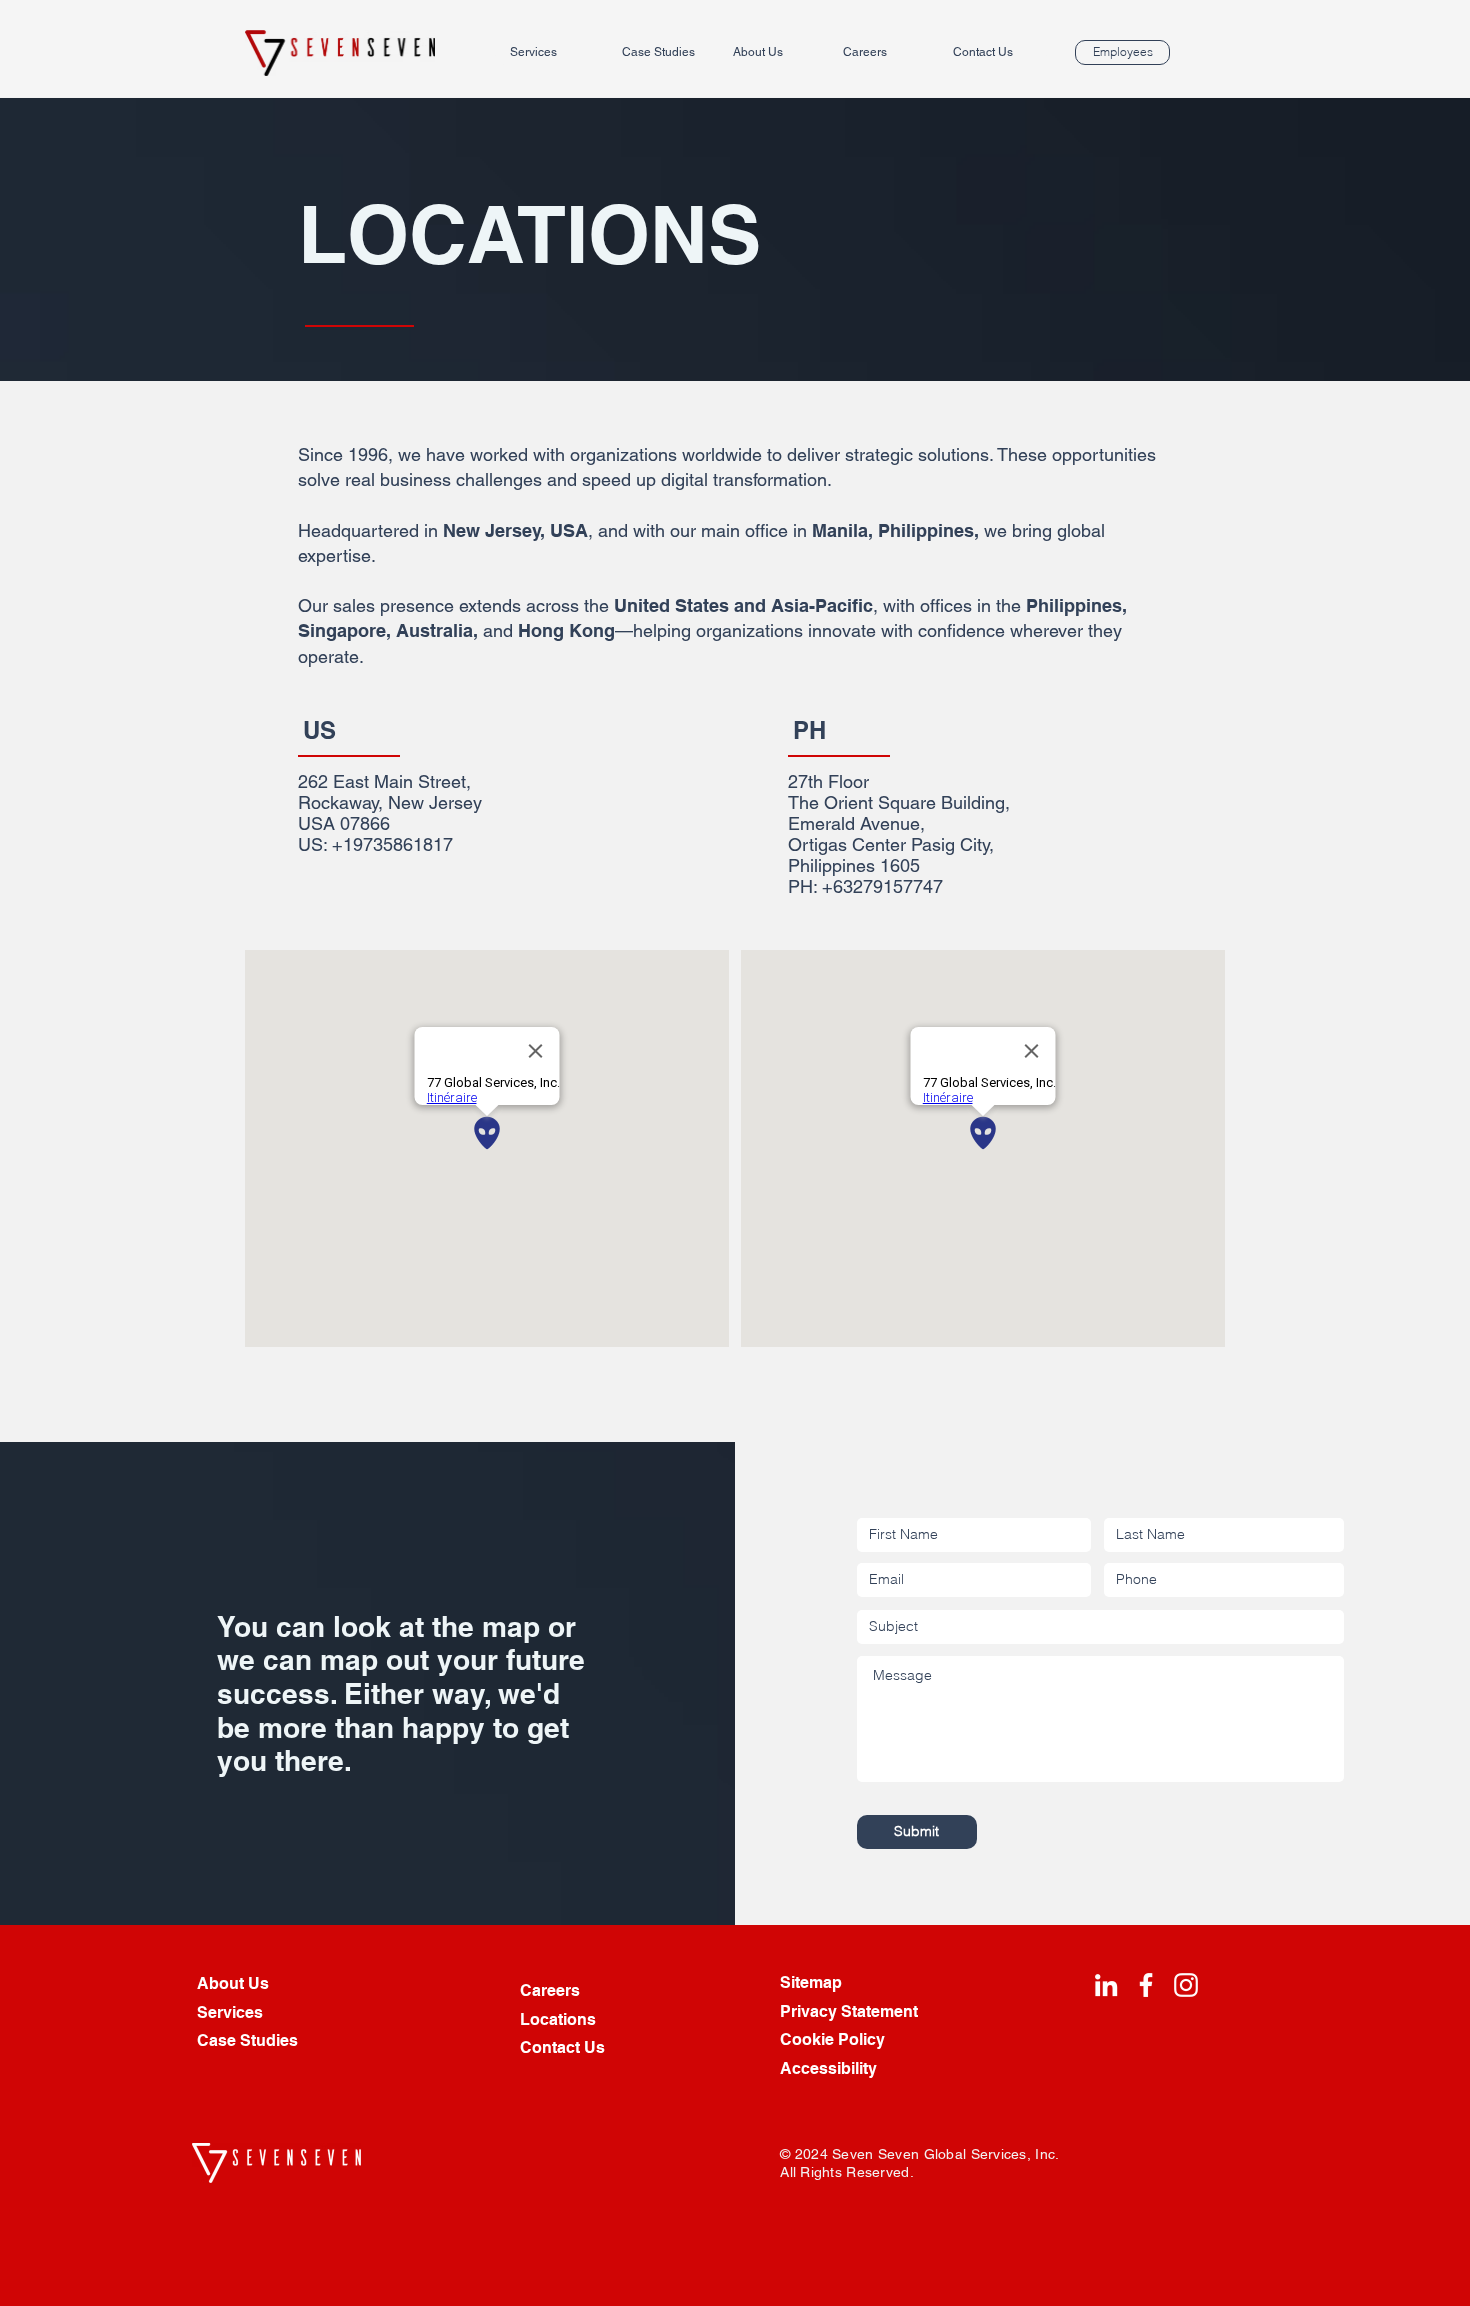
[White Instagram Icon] (1186, 1985)
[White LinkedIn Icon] (1106, 1985)
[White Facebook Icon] (1146, 1985)
